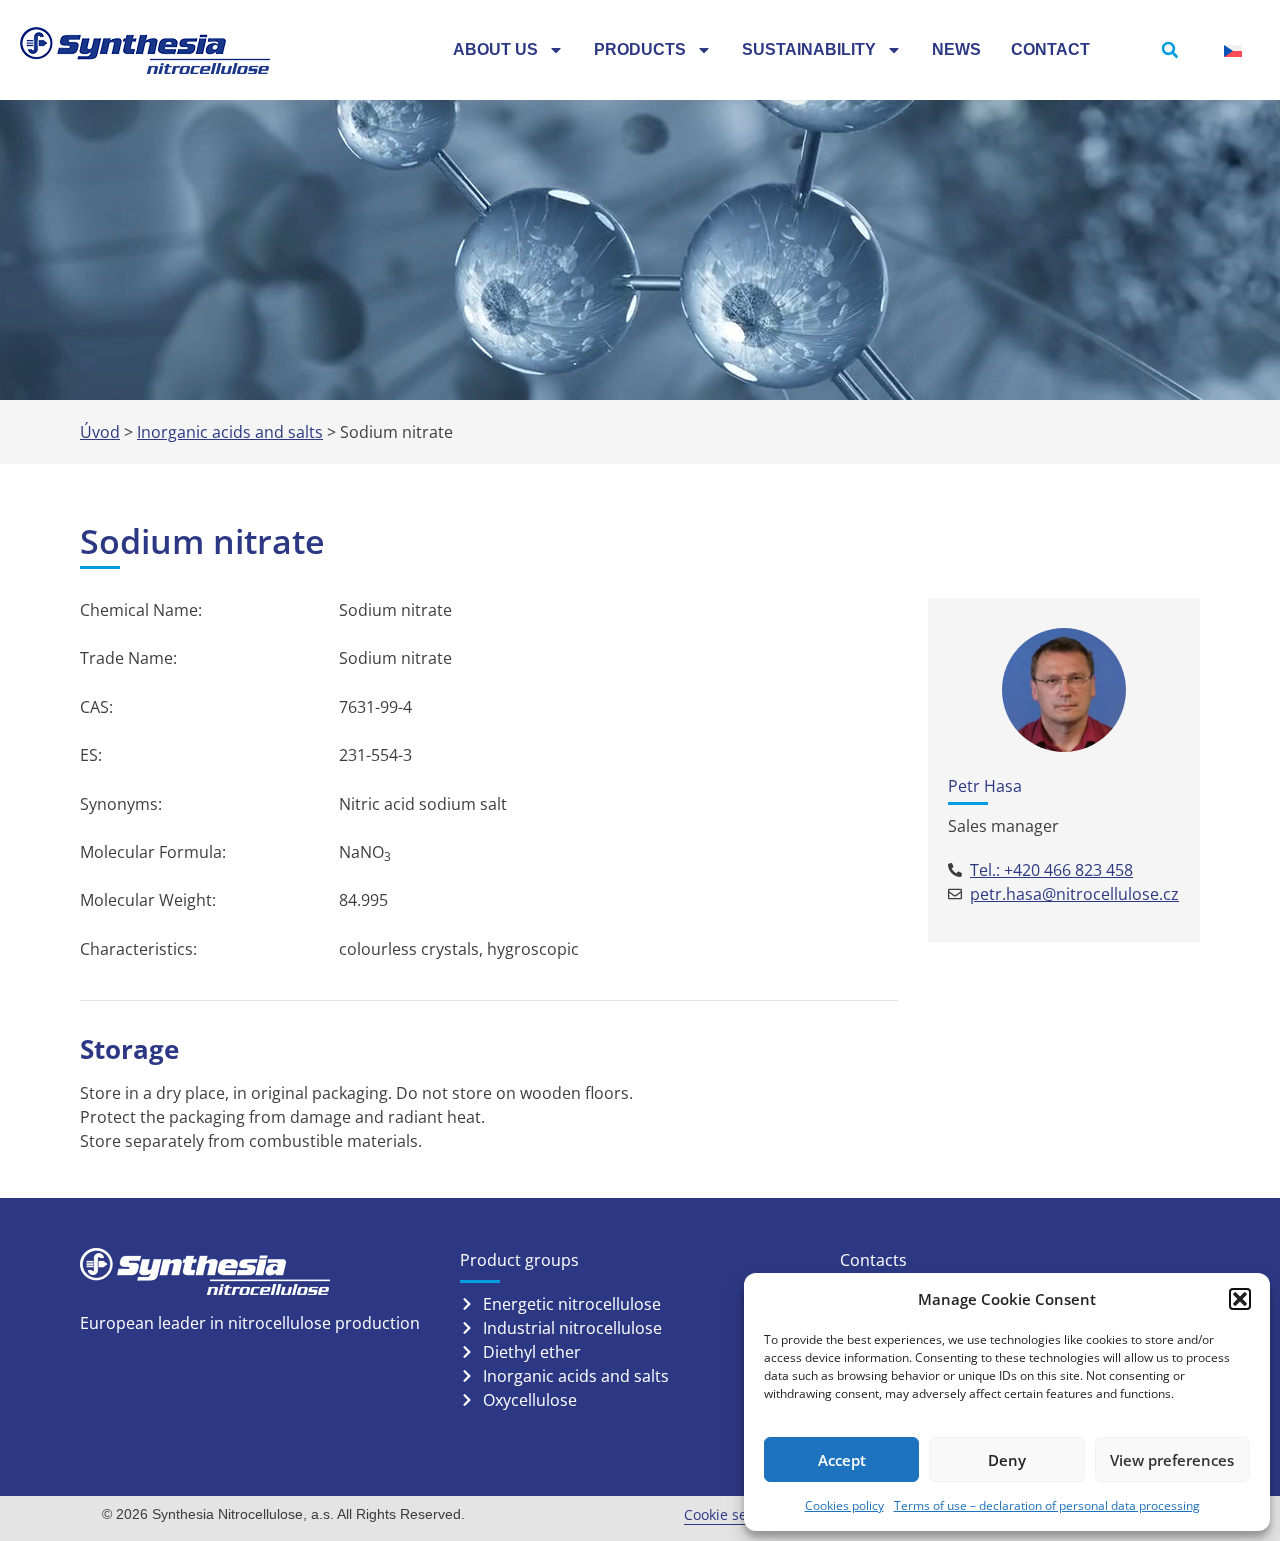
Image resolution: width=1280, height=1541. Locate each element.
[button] (1240, 1299)
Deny (1007, 1460)
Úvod (100, 432)
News (956, 49)
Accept (842, 1460)
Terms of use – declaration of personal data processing (1047, 1505)
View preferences (1172, 1460)
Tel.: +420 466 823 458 (1051, 870)
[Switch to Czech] (1233, 50)
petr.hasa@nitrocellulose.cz (1074, 894)
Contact (1050, 49)
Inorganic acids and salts (230, 432)
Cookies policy (844, 1505)
